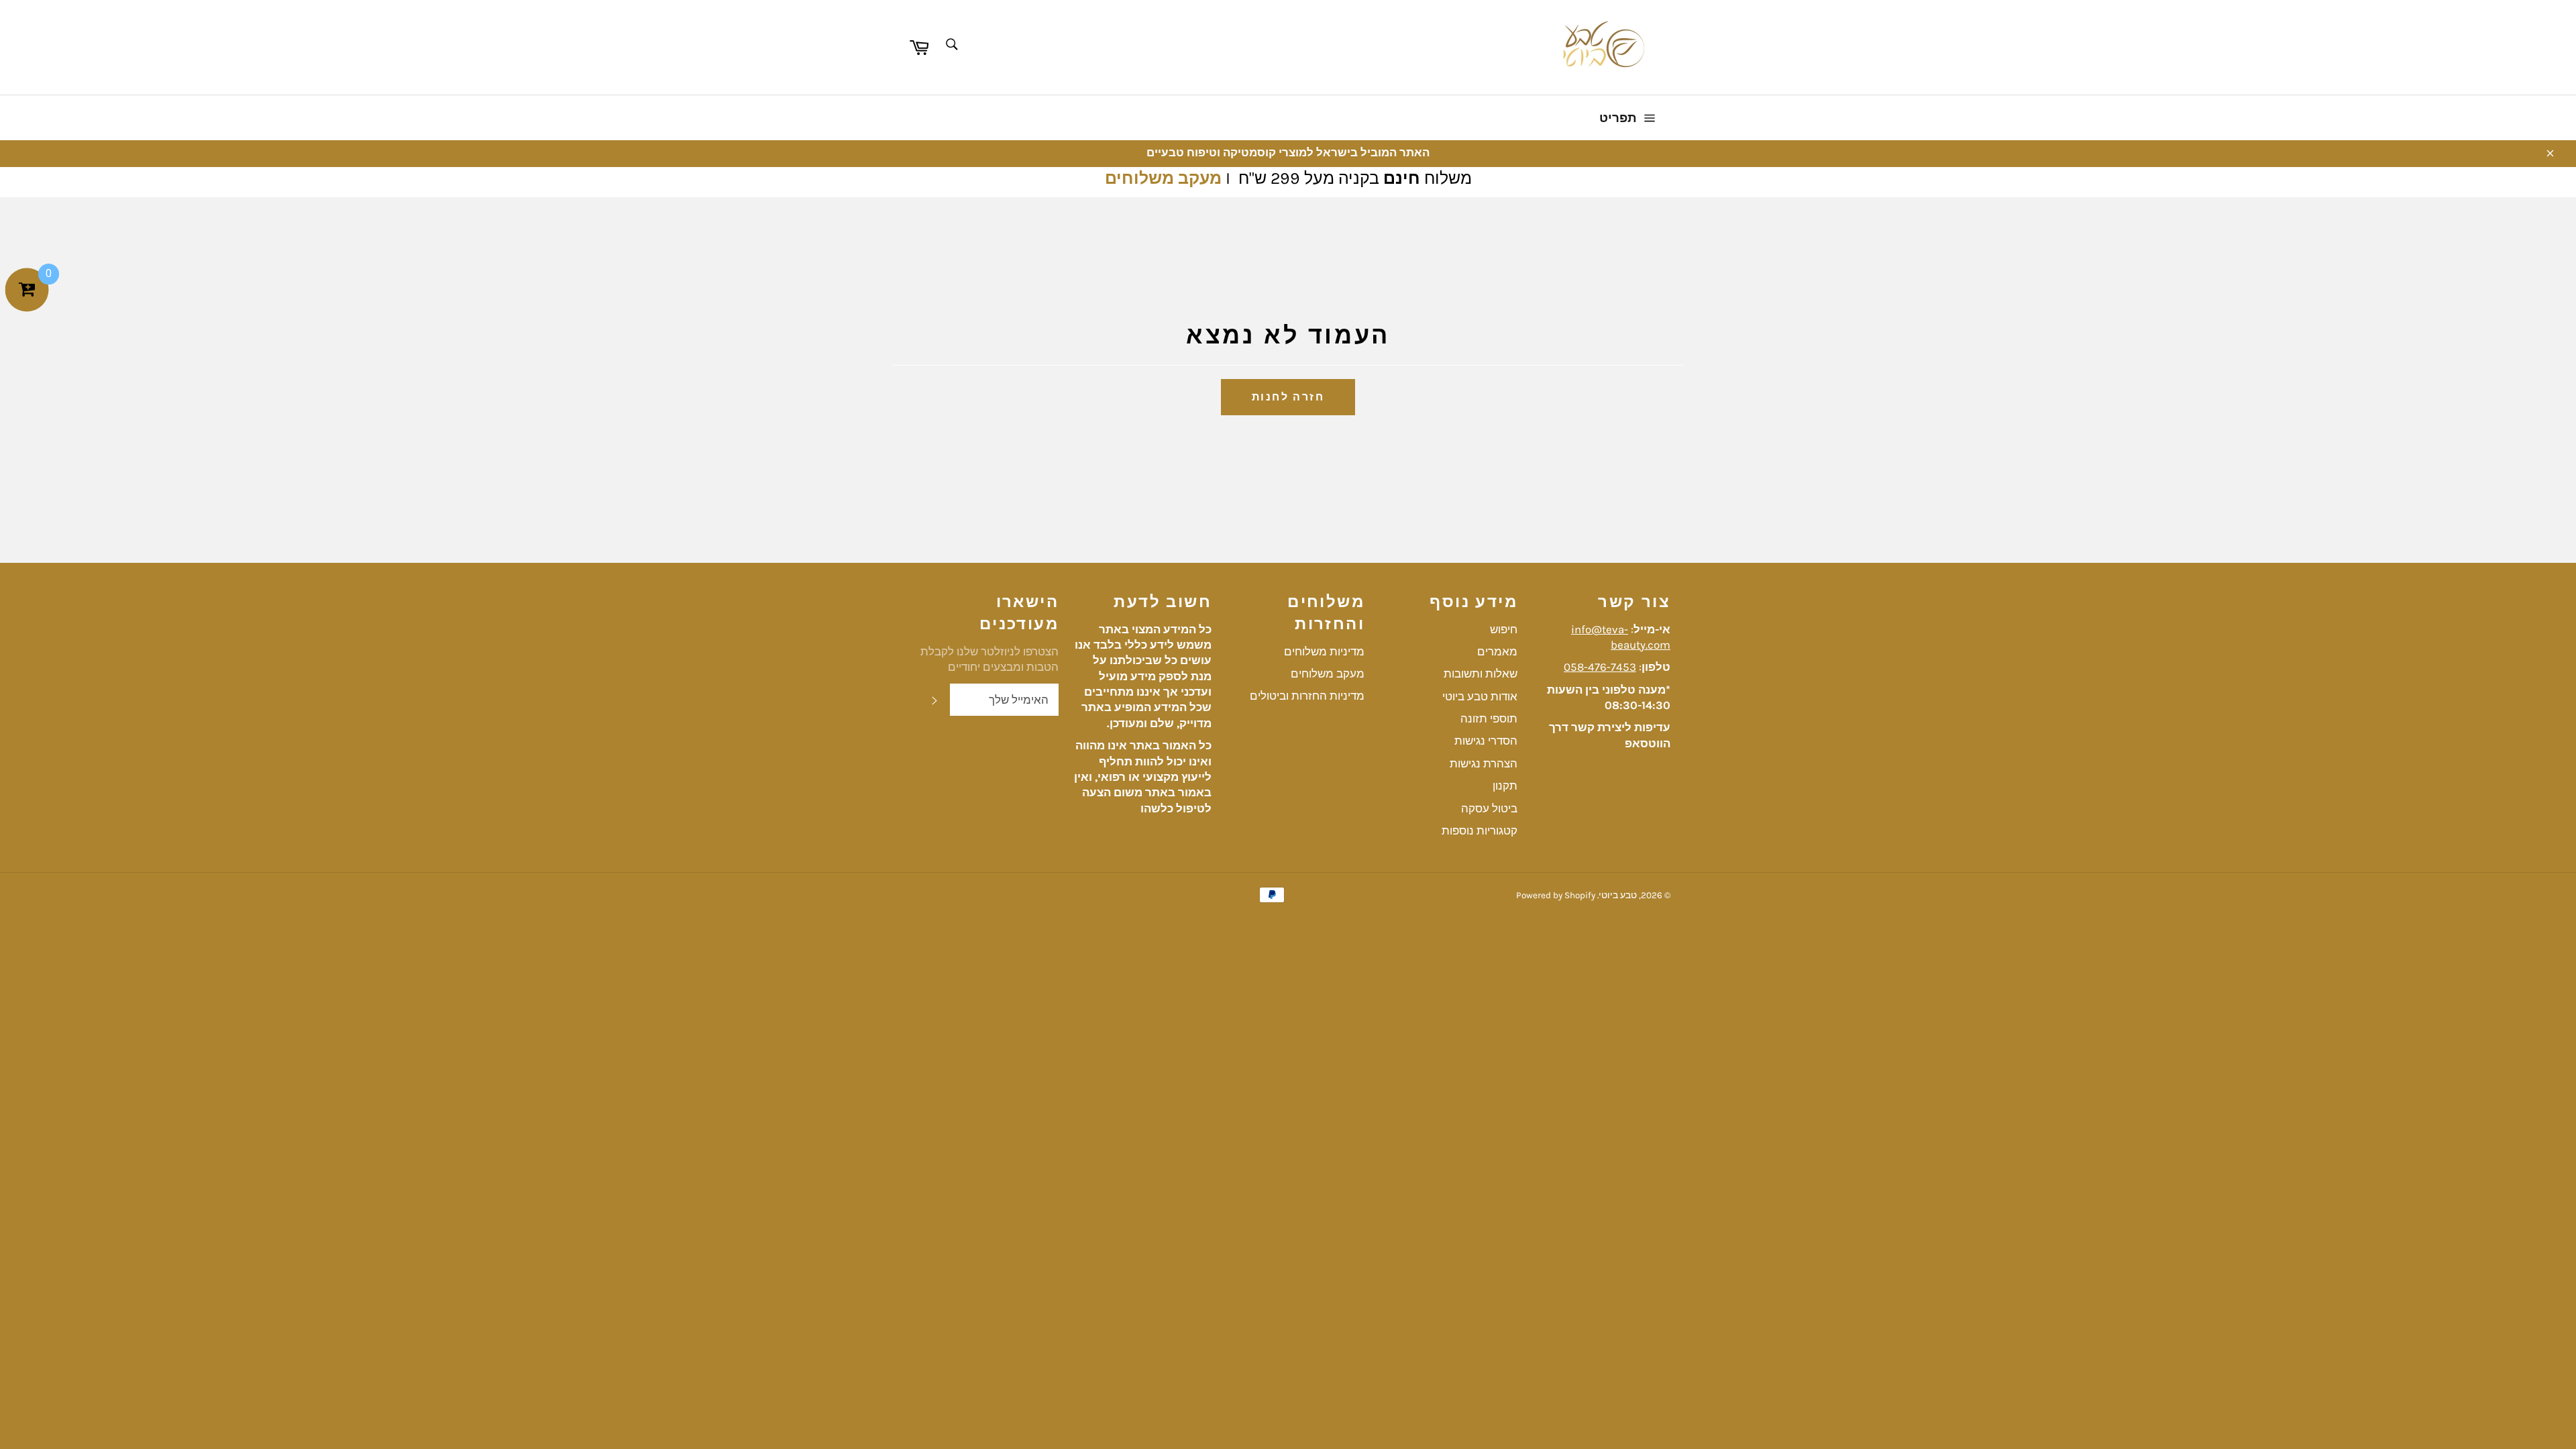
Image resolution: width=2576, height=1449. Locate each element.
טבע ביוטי (1618, 895)
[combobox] (951, 45)
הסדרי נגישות (1486, 741)
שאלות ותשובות (1481, 674)
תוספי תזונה (1489, 718)
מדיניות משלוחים (1324, 651)
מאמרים (1497, 651)
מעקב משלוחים (1163, 178)
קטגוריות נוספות (1480, 830)
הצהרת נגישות (1484, 763)
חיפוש (1504, 629)
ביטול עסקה (1489, 808)
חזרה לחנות (1288, 397)
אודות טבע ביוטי (1480, 696)
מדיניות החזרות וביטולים (1307, 696)
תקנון (1505, 786)
